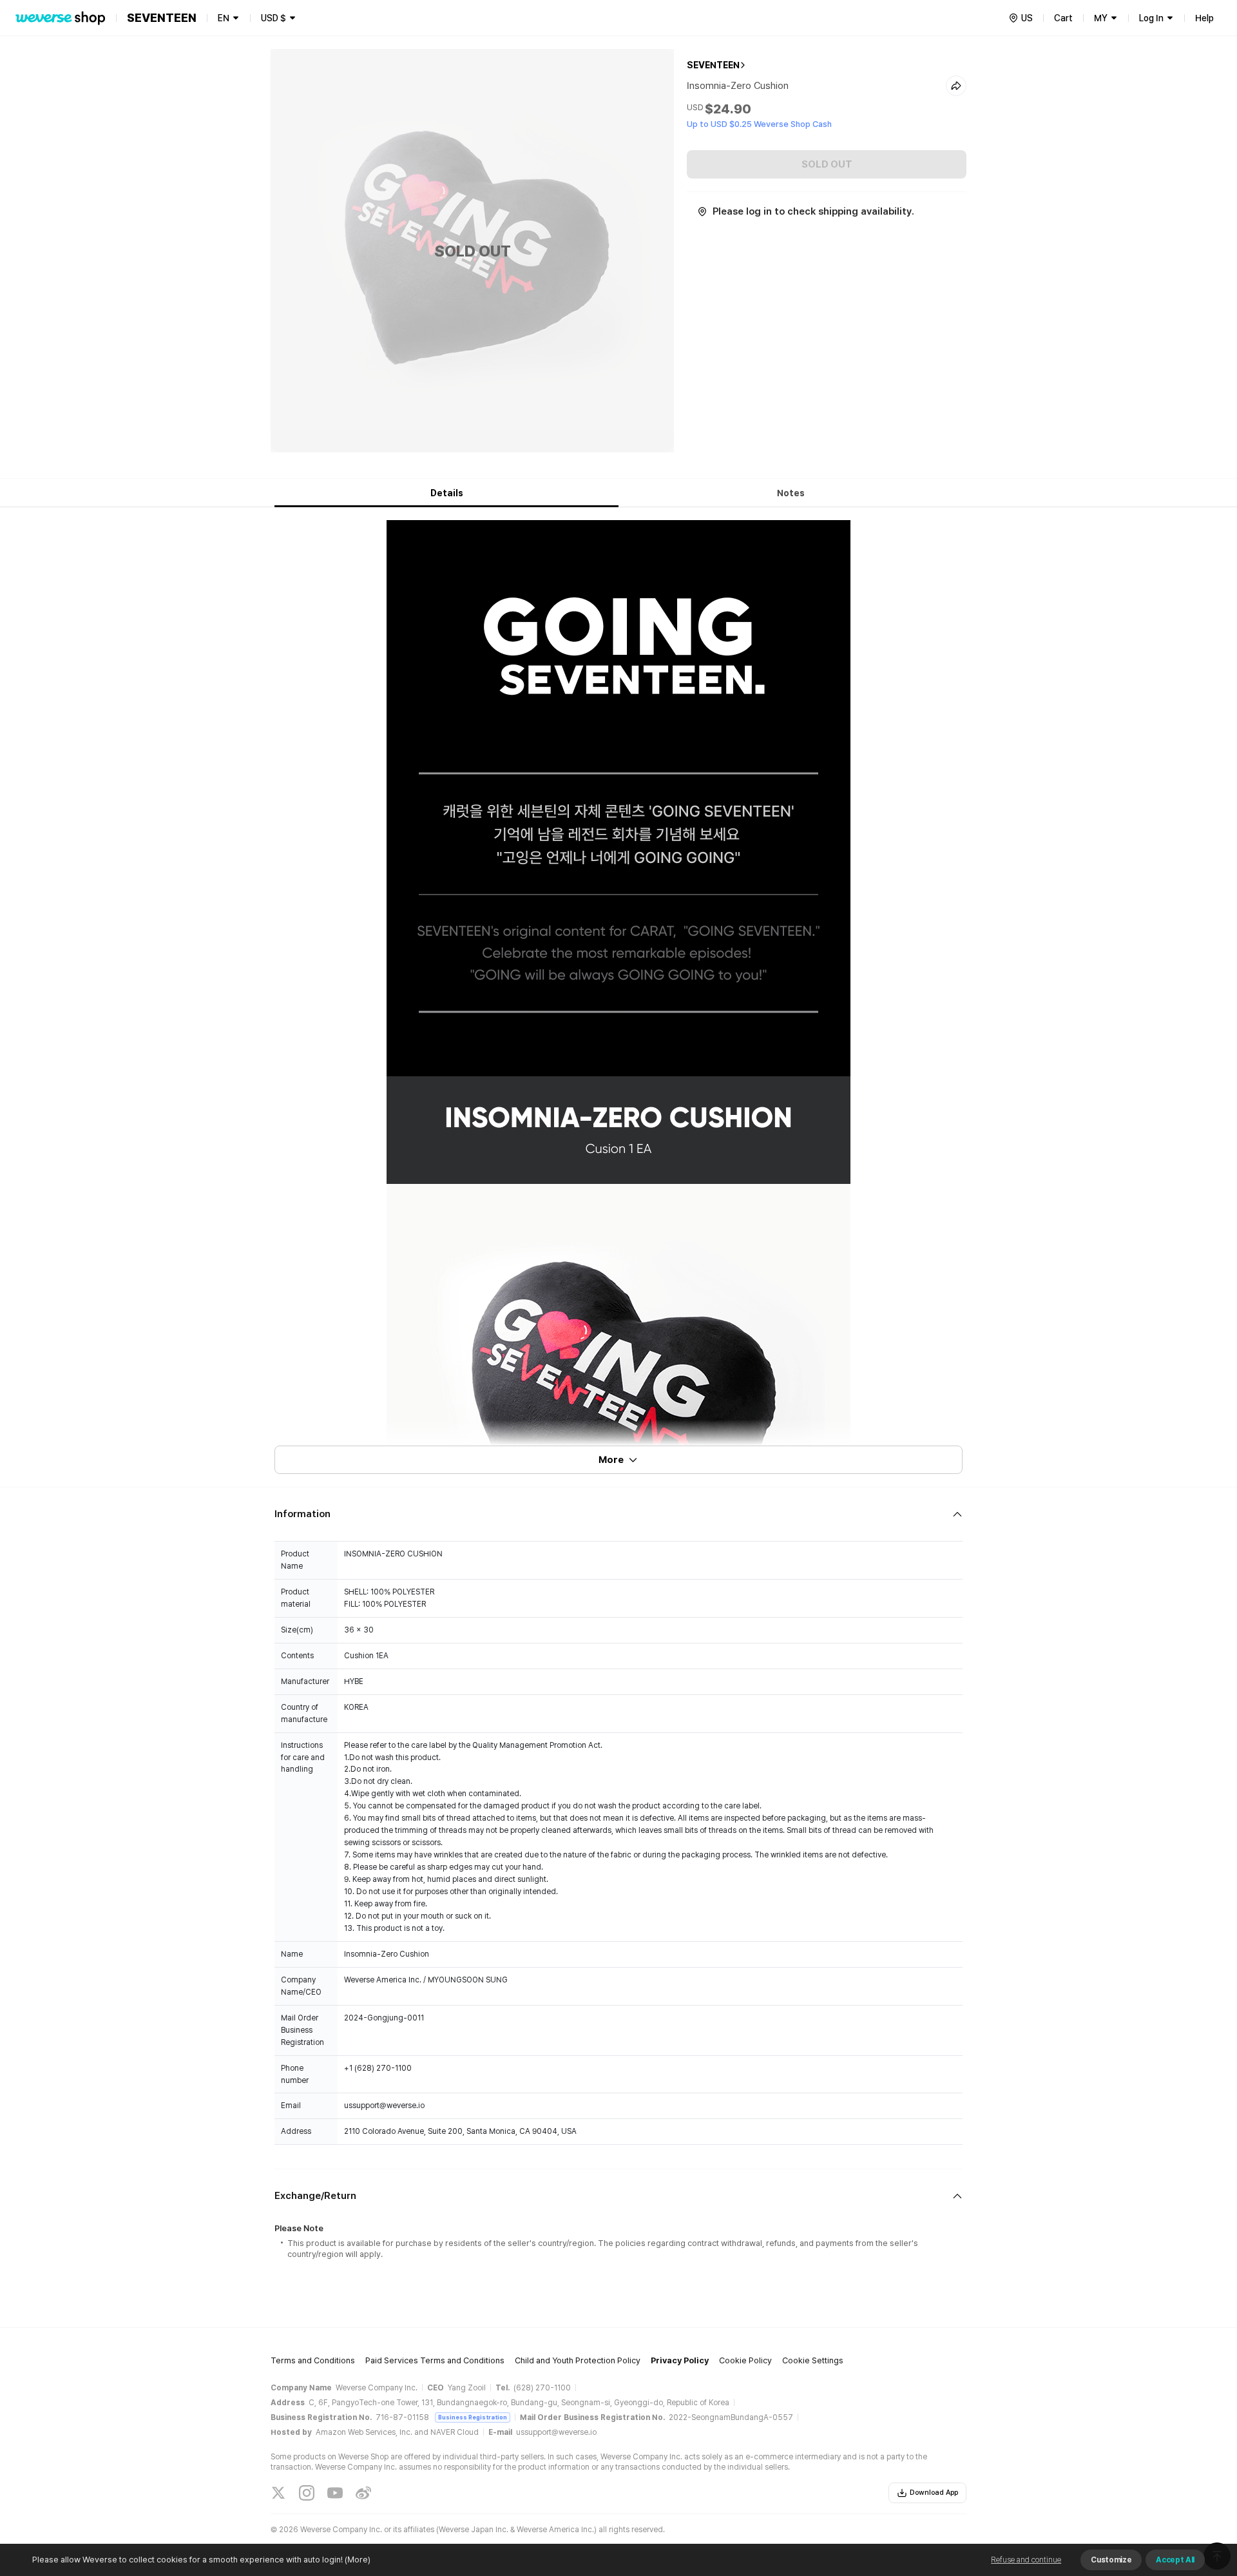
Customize (1111, 2560)
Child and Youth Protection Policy (578, 2360)
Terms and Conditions (313, 2360)
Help (1204, 18)
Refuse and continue (1026, 2560)
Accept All (1175, 2560)
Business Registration (473, 2417)
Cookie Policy (745, 2360)
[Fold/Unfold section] (618, 1514)
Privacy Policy (680, 2360)
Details (447, 493)
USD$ (273, 18)
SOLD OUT (827, 164)
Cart (1063, 18)
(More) (358, 2560)
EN (224, 18)
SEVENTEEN (713, 65)
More (611, 1460)
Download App (934, 2493)
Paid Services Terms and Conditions (435, 2360)
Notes (791, 493)
